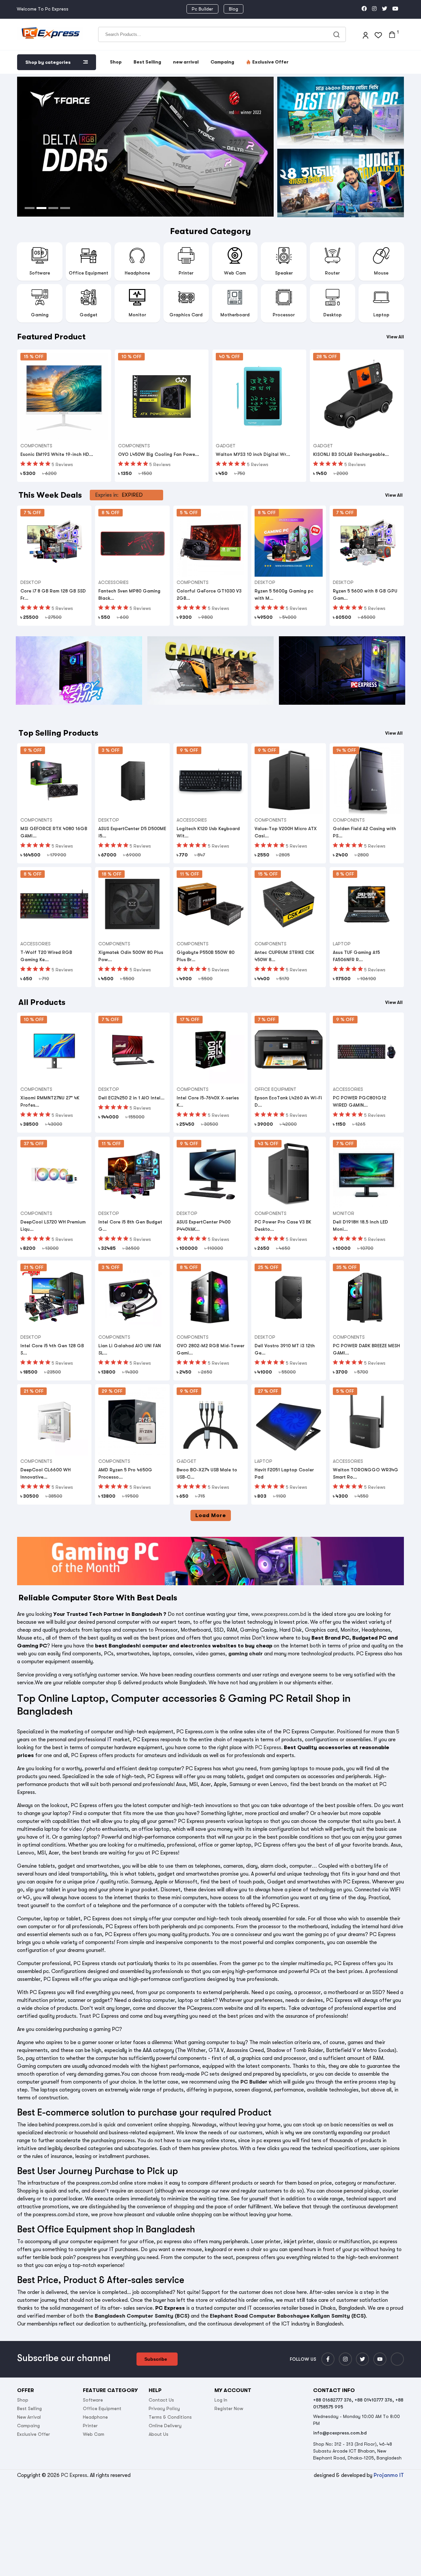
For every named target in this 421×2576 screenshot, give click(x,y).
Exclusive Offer (270, 62)
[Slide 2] (41, 208)
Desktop (31, 582)
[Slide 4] (65, 208)
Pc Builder (202, 9)
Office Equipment (275, 1089)
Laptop (342, 944)
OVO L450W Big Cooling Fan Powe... (159, 454)
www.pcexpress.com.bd (279, 1614)
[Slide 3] (53, 208)
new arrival (186, 62)
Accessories (113, 582)
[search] (338, 34)
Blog (234, 9)
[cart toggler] (392, 35)
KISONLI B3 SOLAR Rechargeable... (351, 454)
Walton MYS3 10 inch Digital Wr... (253, 454)
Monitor (344, 1213)
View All (395, 337)
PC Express (268, 1748)
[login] (365, 34)
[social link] (364, 9)
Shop (116, 62)
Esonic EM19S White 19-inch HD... (57, 454)
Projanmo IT (389, 2475)
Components (36, 446)
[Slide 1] (30, 208)
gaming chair (246, 1654)
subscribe (156, 2359)
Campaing (222, 62)
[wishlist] (378, 34)
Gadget (226, 446)
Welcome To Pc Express (43, 9)
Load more (211, 1515)
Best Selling (147, 62)
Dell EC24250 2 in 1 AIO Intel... (131, 1098)
